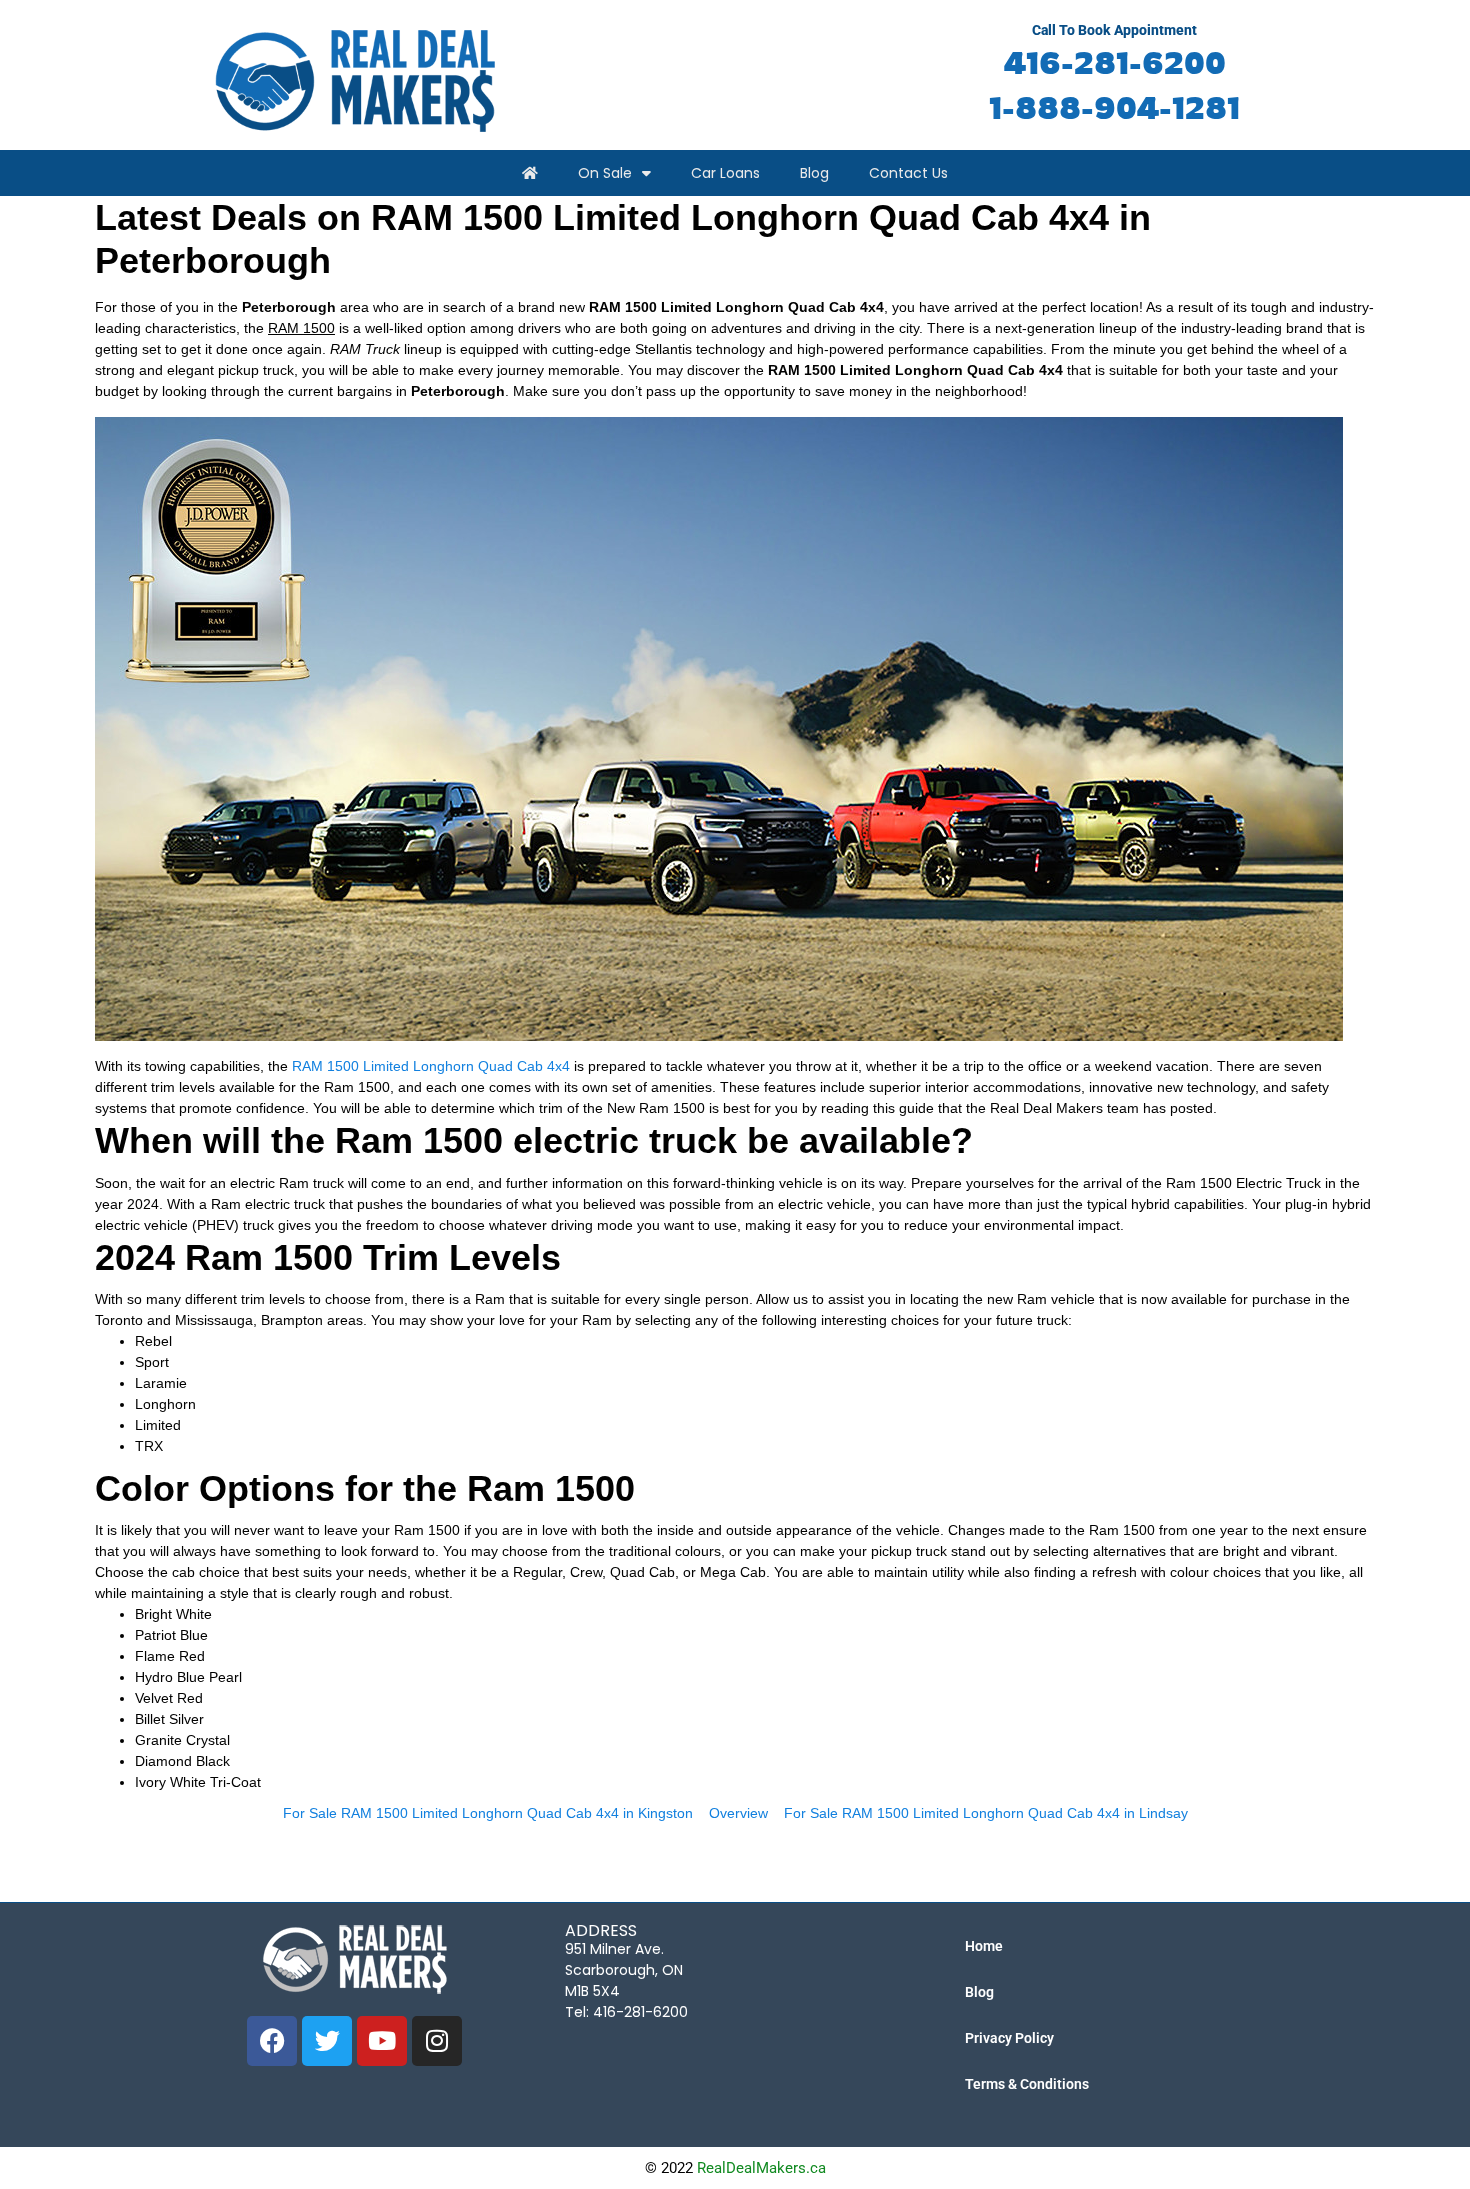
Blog (814, 173)
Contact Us (908, 173)
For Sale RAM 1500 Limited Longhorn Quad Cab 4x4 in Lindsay (986, 1813)
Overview (738, 1813)
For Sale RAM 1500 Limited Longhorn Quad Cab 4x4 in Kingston (488, 1813)
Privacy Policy (1009, 2038)
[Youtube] (382, 2041)
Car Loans (725, 173)
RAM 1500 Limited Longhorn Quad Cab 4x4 (431, 1066)
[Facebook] (272, 2041)
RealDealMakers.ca (761, 2168)
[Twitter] (327, 2041)
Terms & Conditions (1027, 2084)
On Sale (605, 173)
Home (984, 1946)
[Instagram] (437, 2041)
